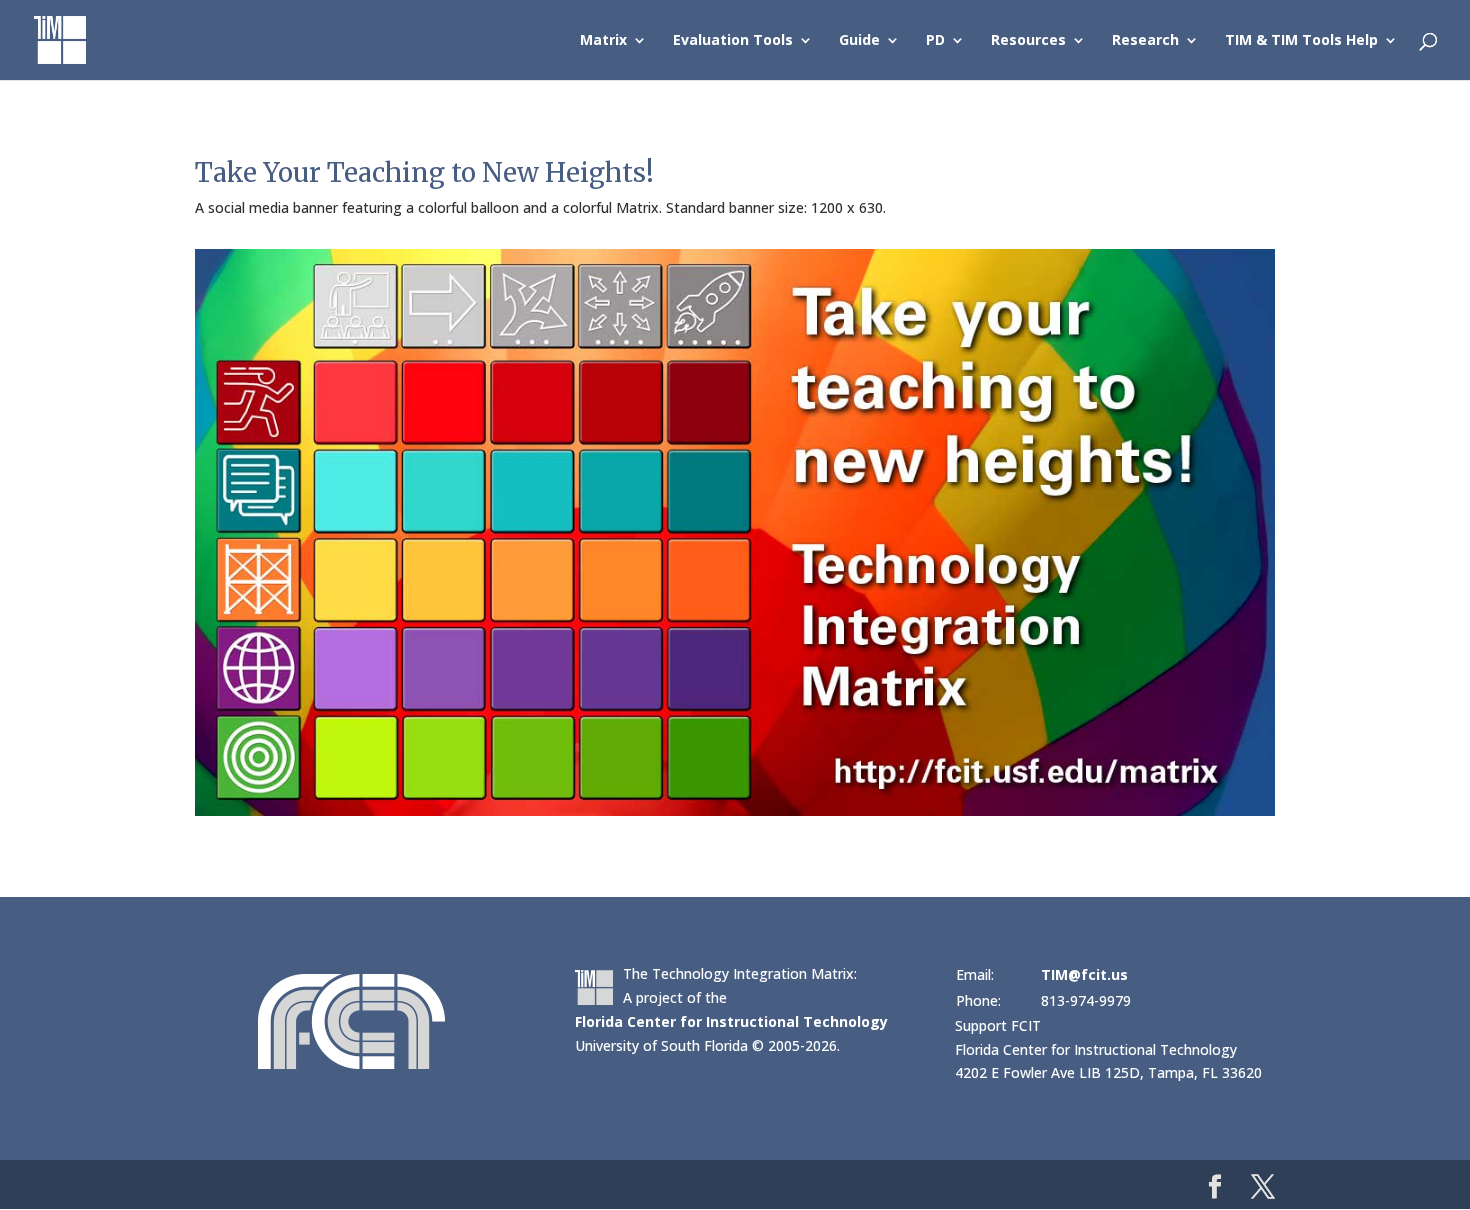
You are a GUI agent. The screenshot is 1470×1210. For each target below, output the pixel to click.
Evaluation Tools (733, 41)
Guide (859, 41)
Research (1145, 41)
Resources (1028, 41)
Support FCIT (998, 1025)
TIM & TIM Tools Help (1301, 41)
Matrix (603, 41)
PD (935, 41)
